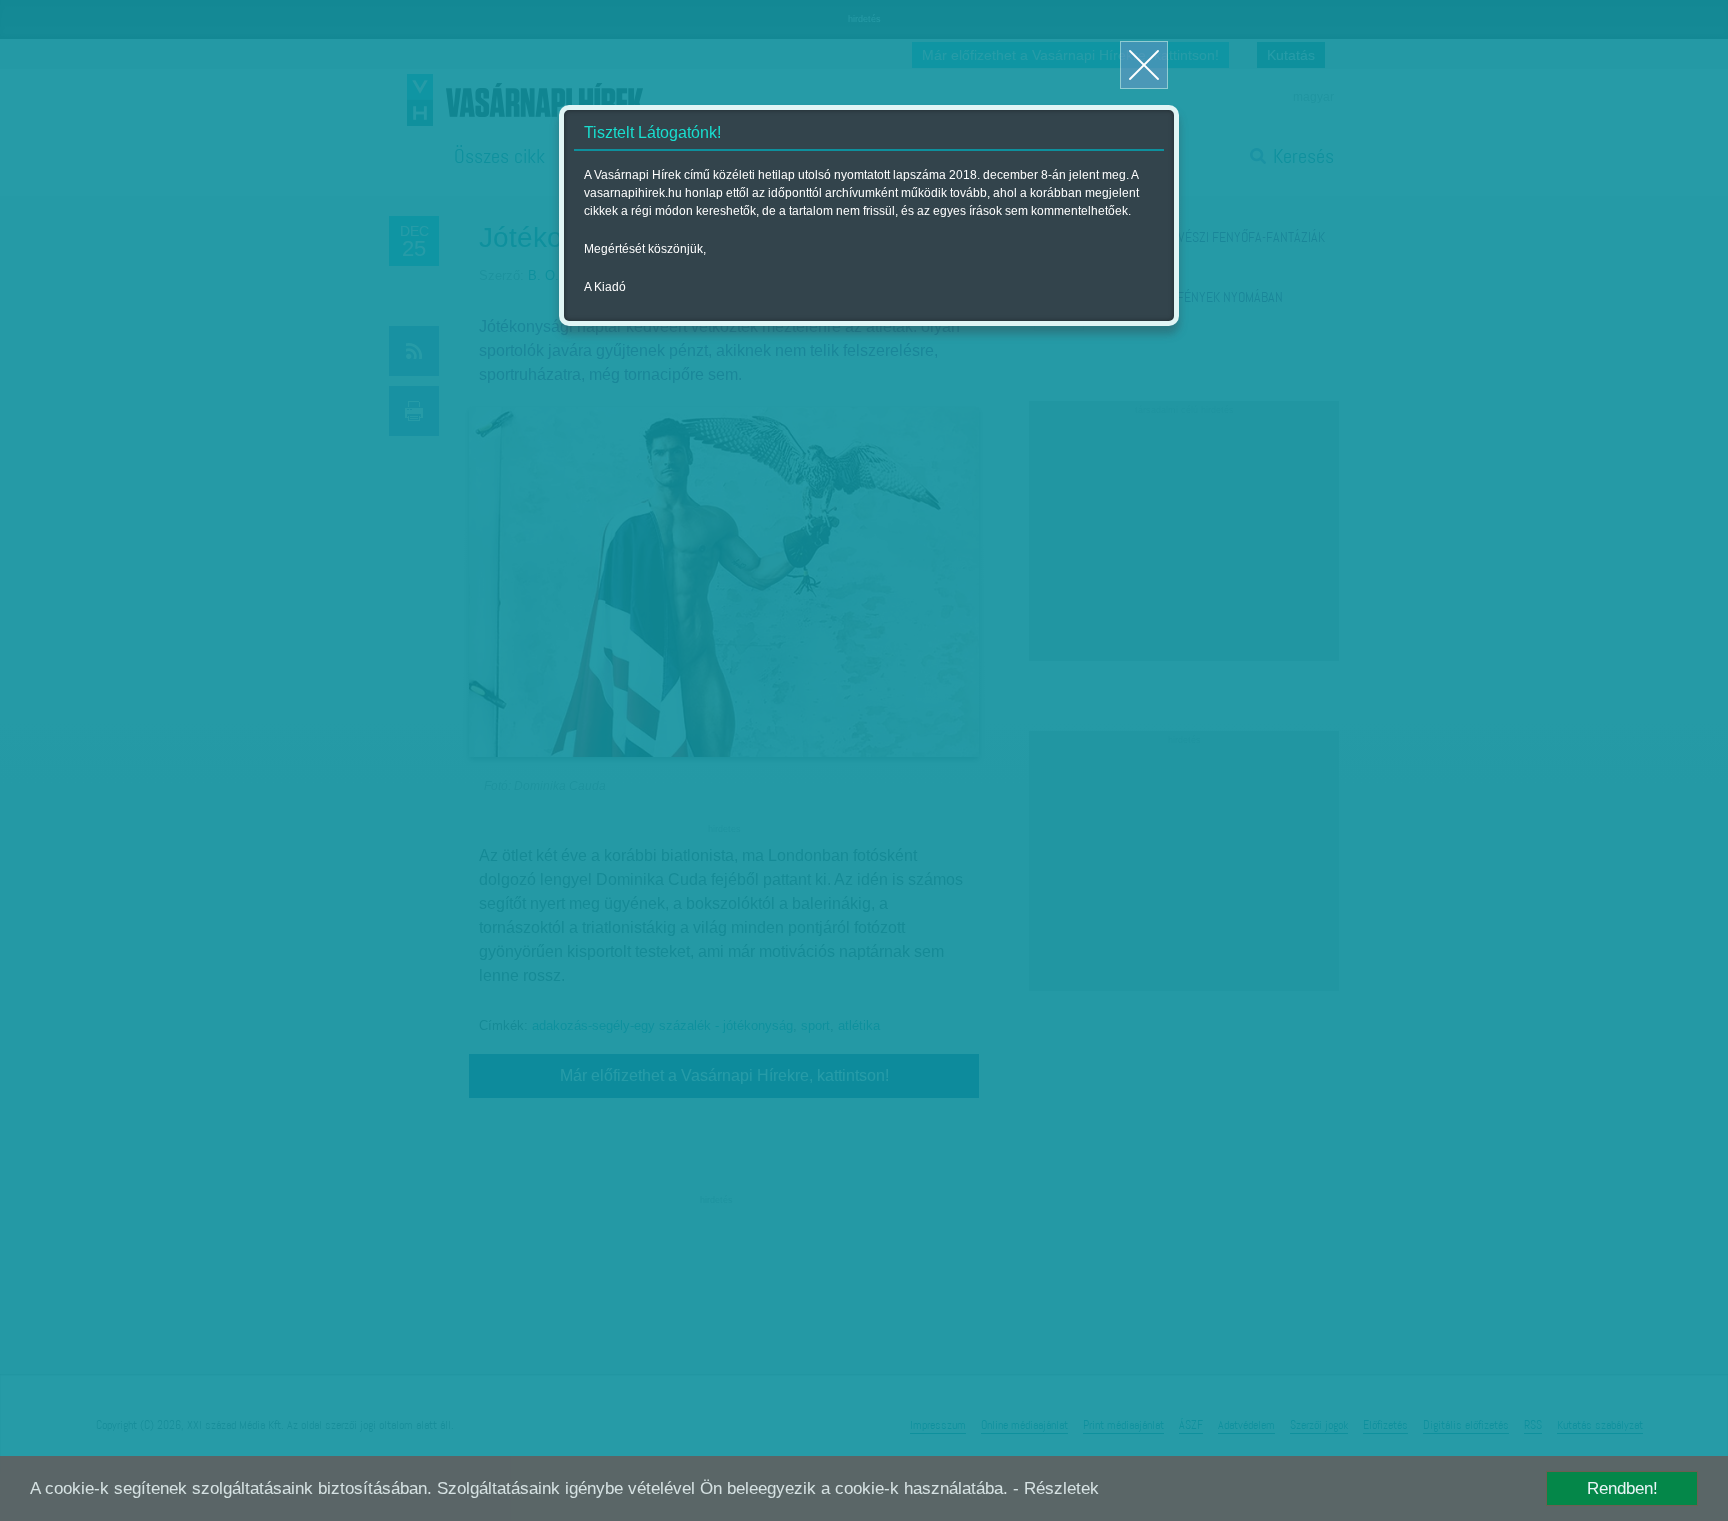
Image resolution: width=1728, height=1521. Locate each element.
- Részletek (1056, 1488)
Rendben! (1622, 1488)
